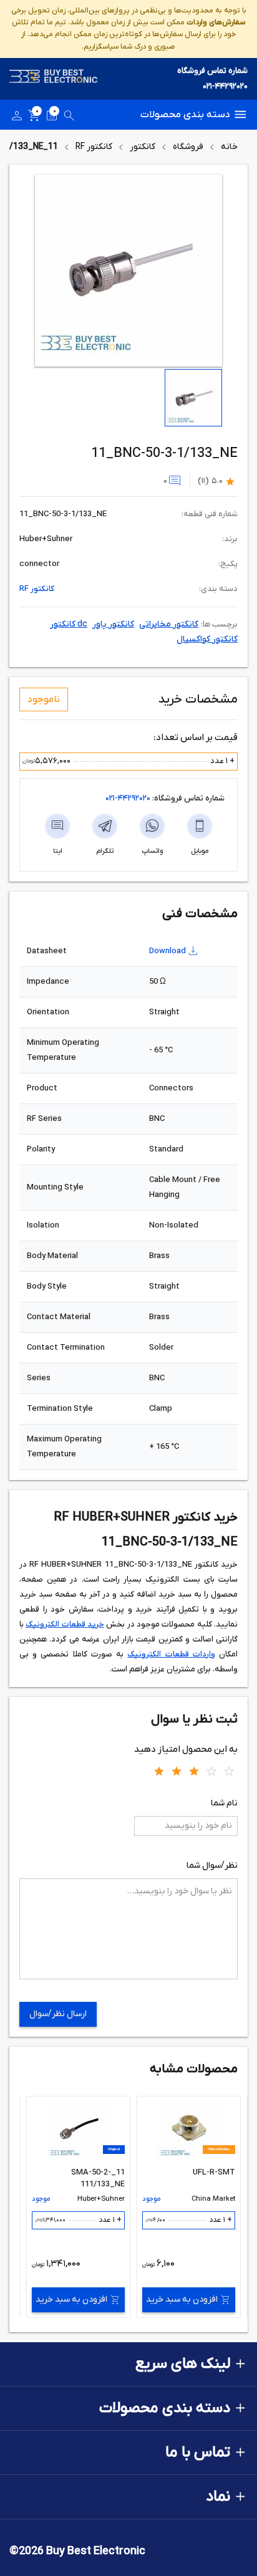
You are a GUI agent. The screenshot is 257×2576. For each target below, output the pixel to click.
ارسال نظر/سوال (58, 2014)
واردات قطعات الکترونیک (171, 1654)
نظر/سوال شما (212, 1866)
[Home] (54, 79)
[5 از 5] (229, 1771)
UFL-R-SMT (214, 2172)
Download (167, 951)
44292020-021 (128, 798)
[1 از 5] (159, 1771)
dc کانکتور (69, 624)
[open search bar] (69, 118)
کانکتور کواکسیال (207, 639)
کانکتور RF (94, 147)
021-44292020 (225, 86)
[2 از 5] (177, 1771)
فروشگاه (188, 147)
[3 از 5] (194, 1771)
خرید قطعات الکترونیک (65, 1624)
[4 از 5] (211, 1771)
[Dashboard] (17, 118)
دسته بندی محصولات (185, 115)
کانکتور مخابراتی (169, 624)
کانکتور (143, 147)
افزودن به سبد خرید (182, 2300)
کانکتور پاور (113, 624)
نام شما (224, 1803)
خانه (229, 147)
